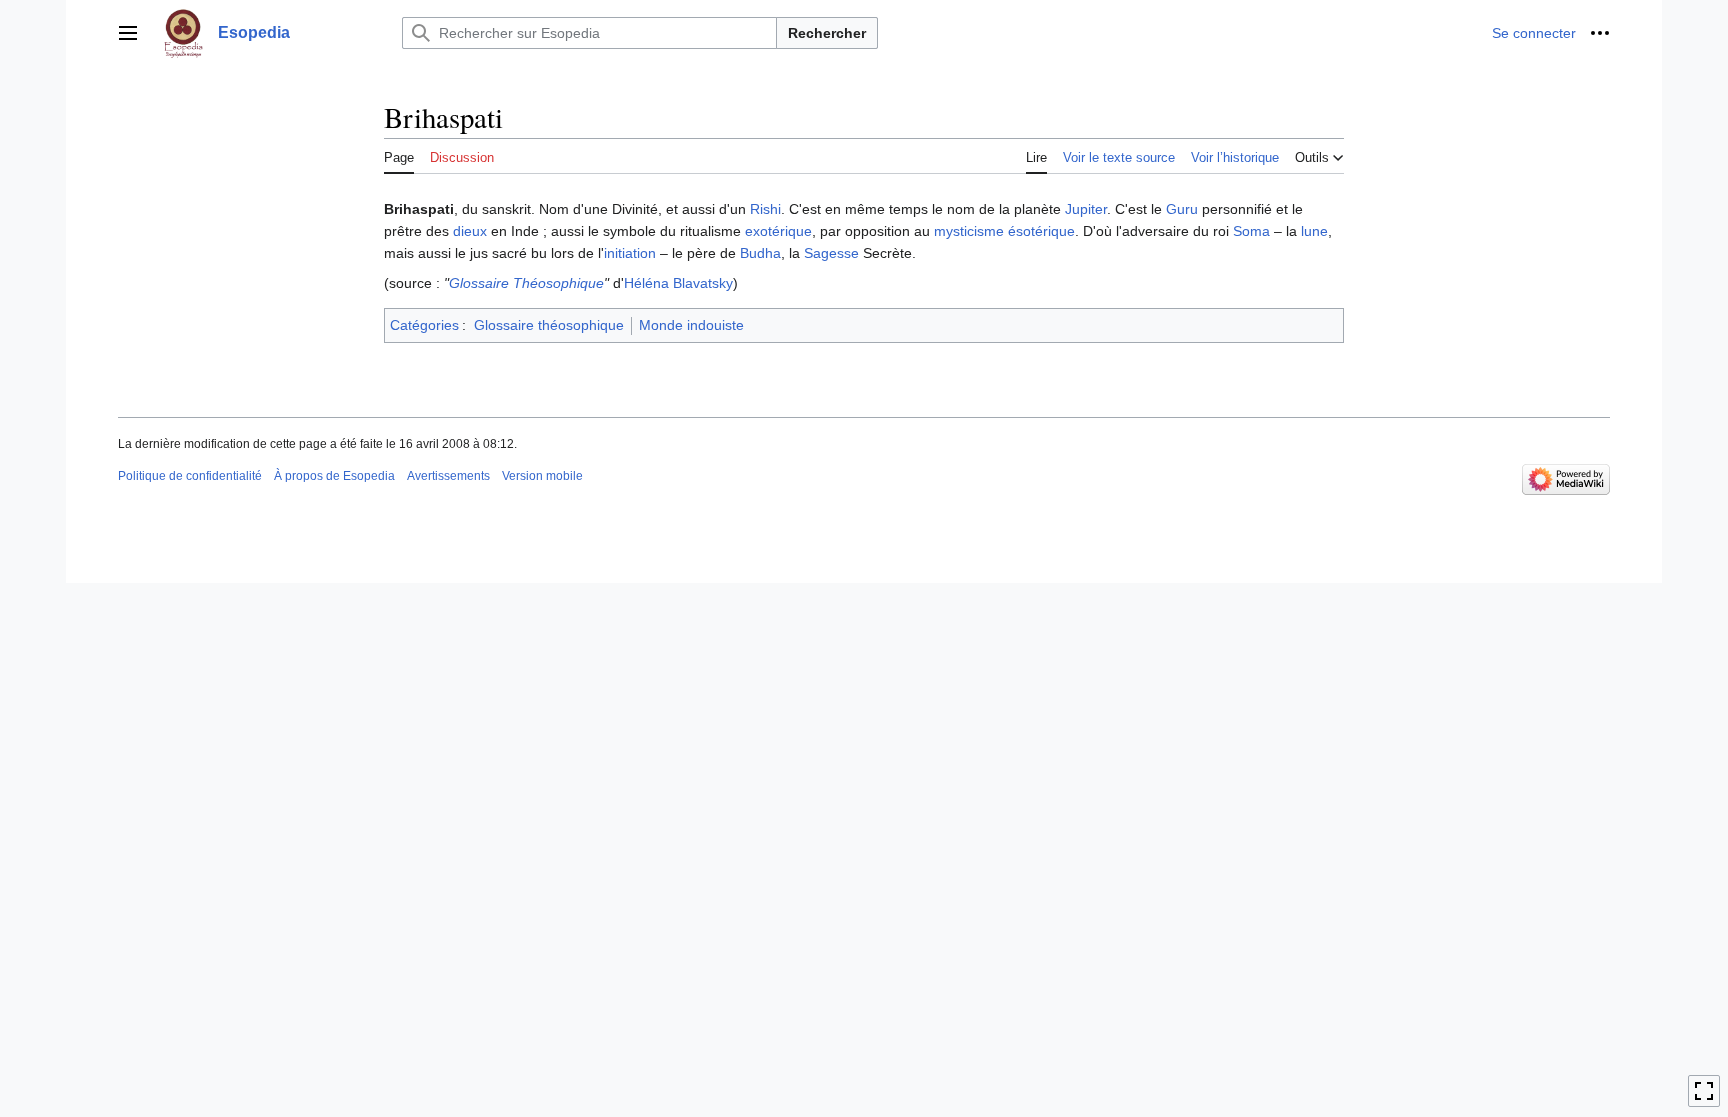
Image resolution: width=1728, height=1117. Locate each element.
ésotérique (1041, 231)
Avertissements (448, 476)
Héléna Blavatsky (678, 283)
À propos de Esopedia (334, 476)
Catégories (424, 325)
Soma (1251, 231)
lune (1314, 231)
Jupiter (1086, 209)
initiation (630, 253)
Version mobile (542, 476)
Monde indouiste (691, 325)
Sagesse (831, 253)
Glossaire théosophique (549, 325)
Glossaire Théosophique (526, 283)
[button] (128, 33)
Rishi (765, 209)
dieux (470, 231)
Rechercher (827, 33)
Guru (1182, 209)
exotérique (778, 231)
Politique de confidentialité (190, 476)
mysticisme (969, 231)
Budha (760, 253)
